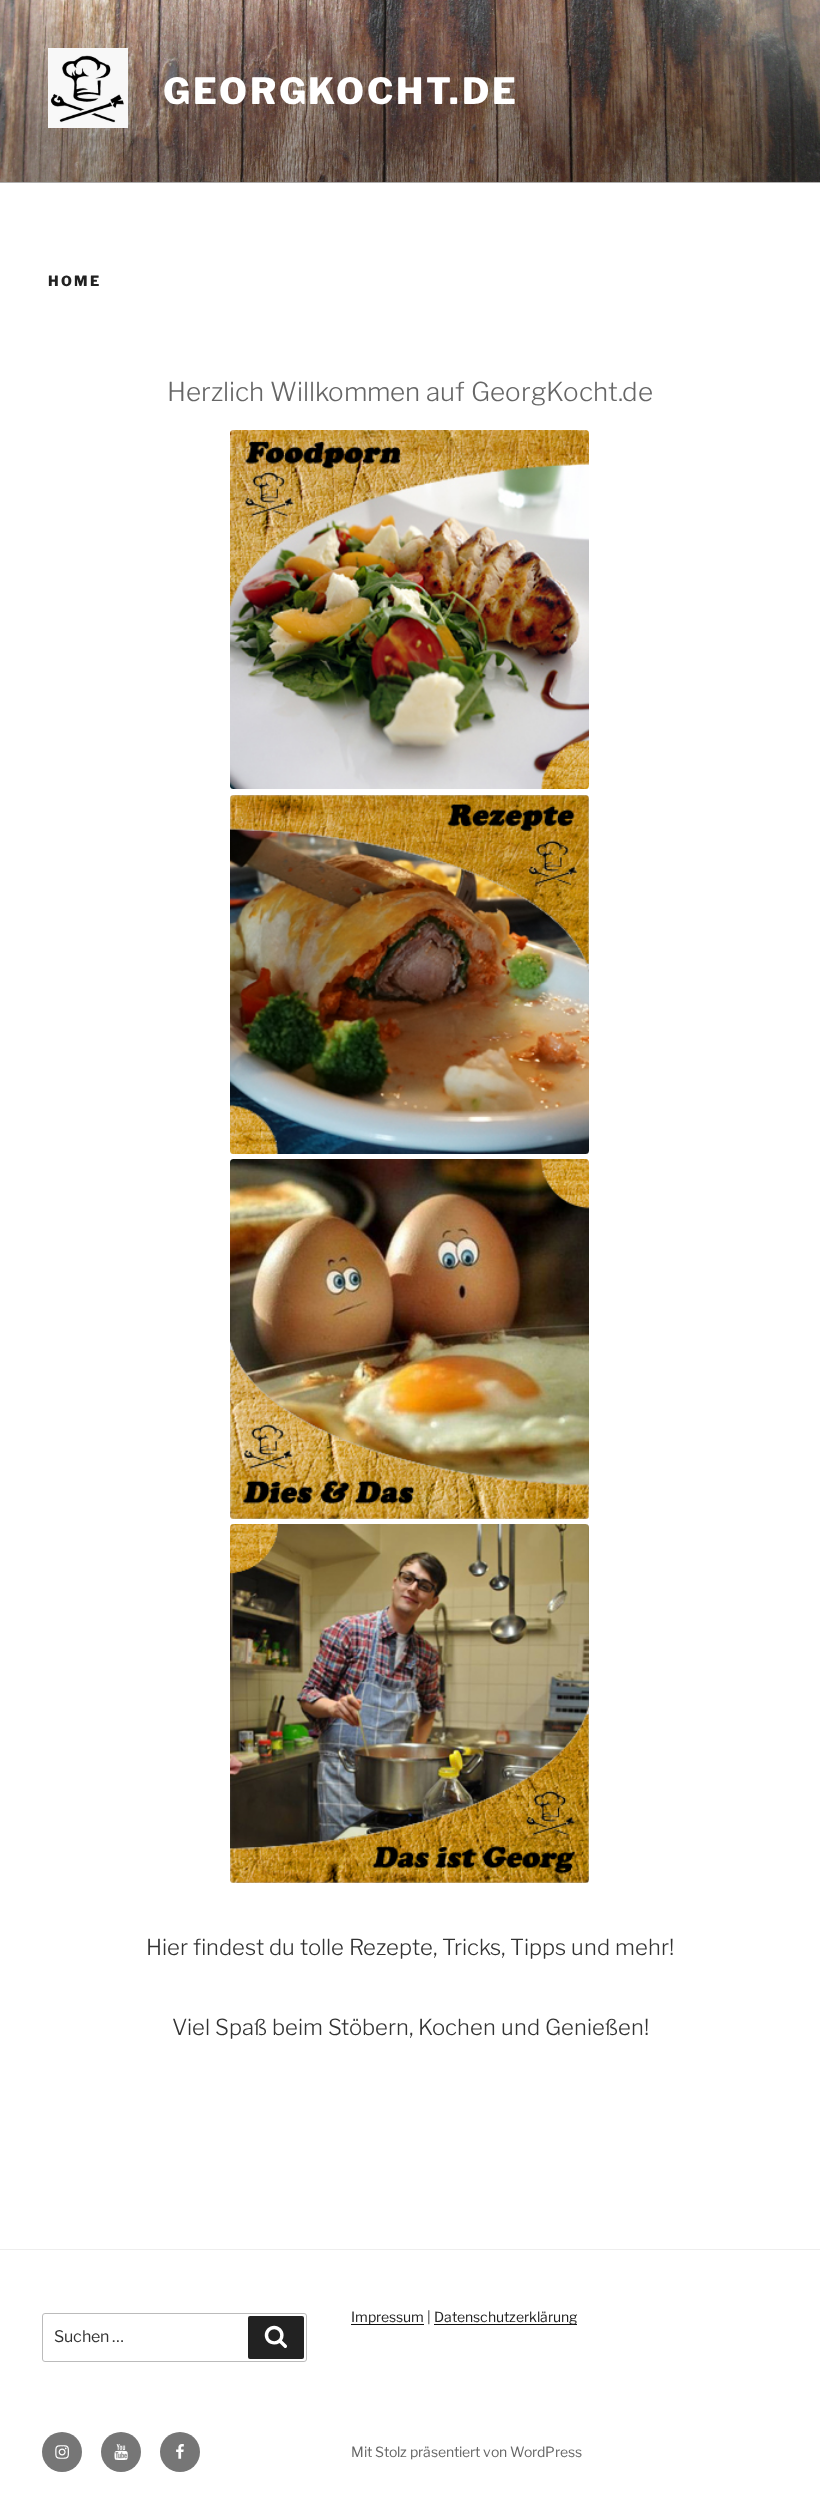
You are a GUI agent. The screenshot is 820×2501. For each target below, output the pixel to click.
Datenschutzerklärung (505, 2316)
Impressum (387, 2316)
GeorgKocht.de (340, 91)
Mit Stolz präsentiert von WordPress (466, 2451)
